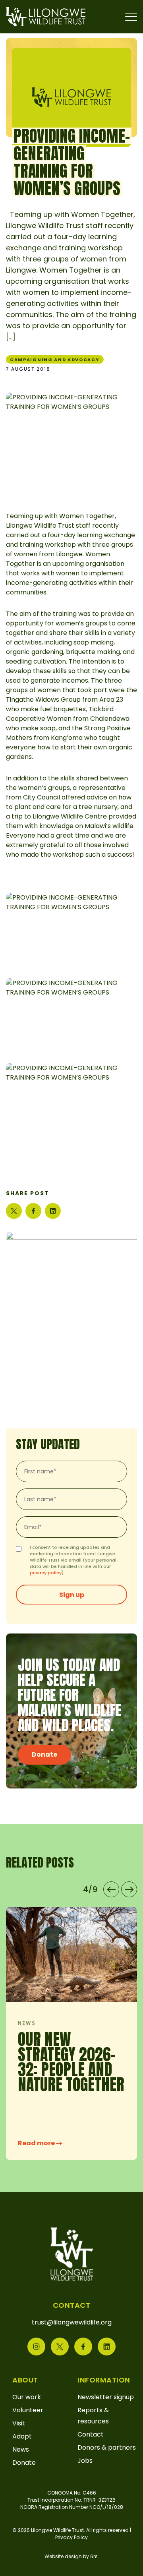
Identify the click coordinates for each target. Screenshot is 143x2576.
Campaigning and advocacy (55, 360)
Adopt (22, 2436)
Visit (19, 2423)
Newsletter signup (106, 2397)
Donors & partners (107, 2447)
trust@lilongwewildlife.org (72, 2322)
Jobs (85, 2461)
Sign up (72, 1595)
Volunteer (28, 2410)
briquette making (93, 652)
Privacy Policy (71, 2537)
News (21, 2449)
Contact (91, 2434)
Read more (82, 2143)
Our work (27, 2397)
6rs (94, 2556)
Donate (44, 1754)
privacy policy (46, 1573)
